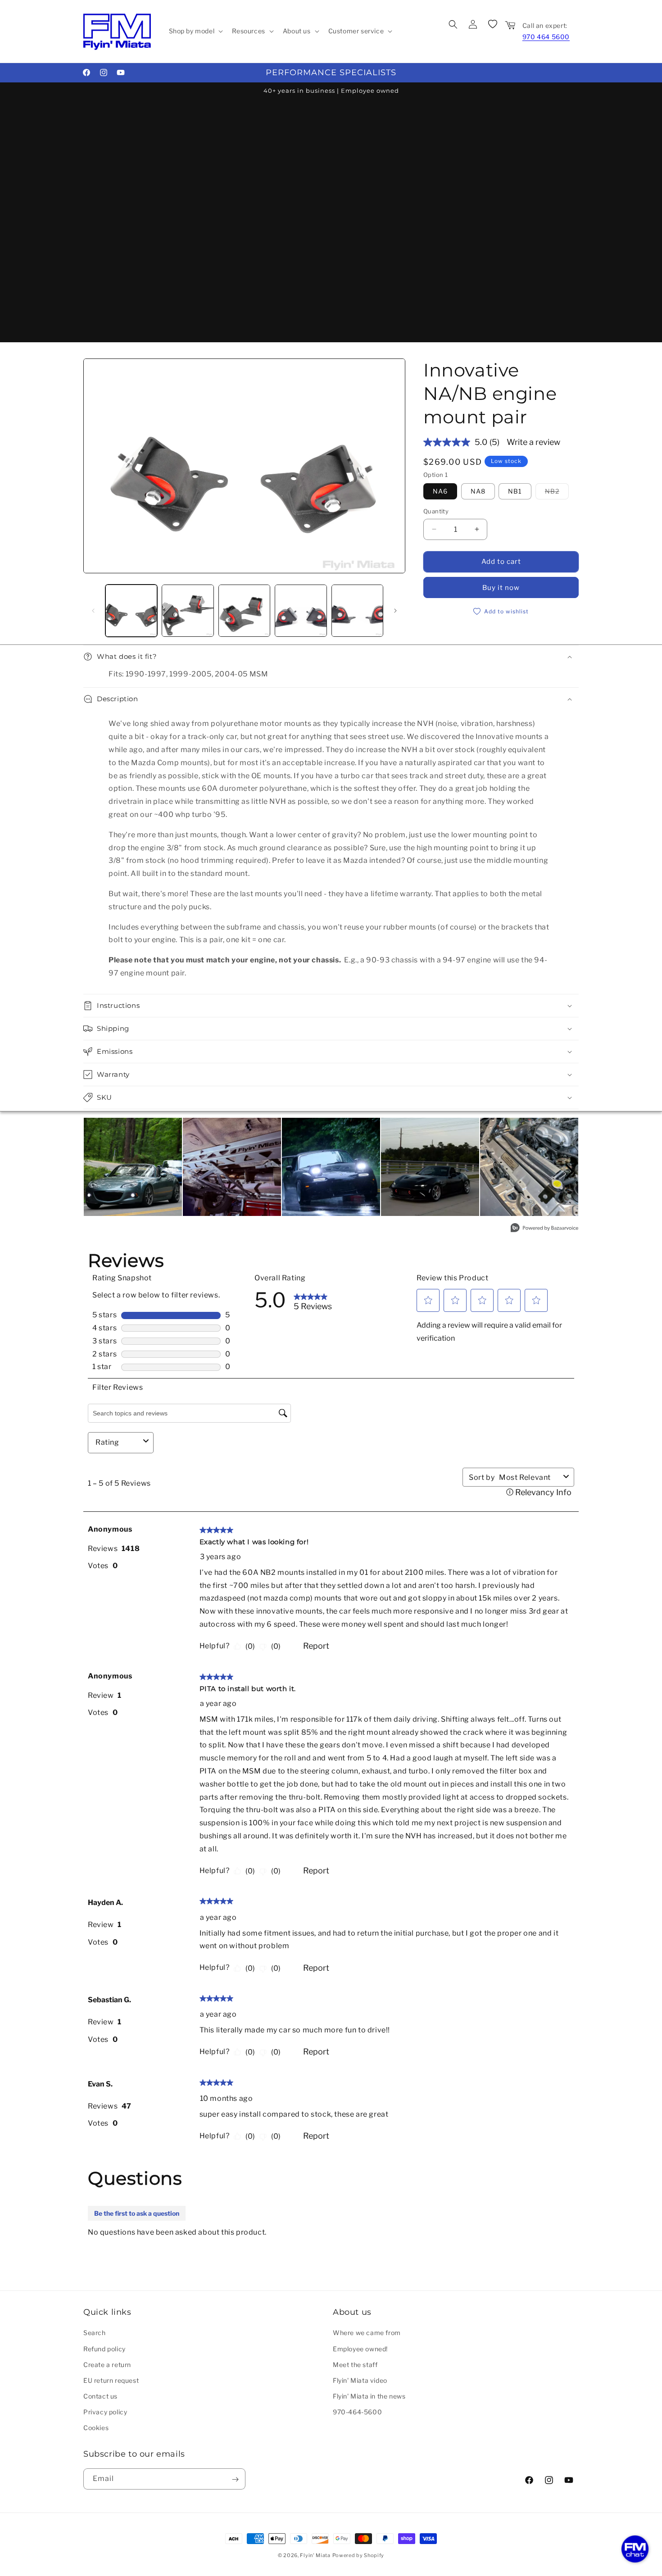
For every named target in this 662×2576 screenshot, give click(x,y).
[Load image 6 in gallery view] (357, 610)
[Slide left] (93, 611)
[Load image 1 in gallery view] (131, 610)
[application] (635, 2549)
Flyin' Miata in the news (369, 2396)
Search (95, 2333)
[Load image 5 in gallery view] (301, 610)
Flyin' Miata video (360, 2380)
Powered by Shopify (358, 2555)
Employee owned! (360, 2348)
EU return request (111, 2380)
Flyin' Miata (315, 2555)
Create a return (107, 2364)
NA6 (440, 491)
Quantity (436, 511)
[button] (195, 31)
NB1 (515, 491)
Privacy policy (105, 2412)
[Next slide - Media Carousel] (569, 1171)
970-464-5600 (357, 2412)
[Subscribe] (235, 2479)
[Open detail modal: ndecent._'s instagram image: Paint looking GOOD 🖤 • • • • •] (430, 1167)
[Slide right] (395, 611)
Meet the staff (355, 2364)
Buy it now (501, 588)
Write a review (533, 442)
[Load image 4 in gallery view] (244, 610)
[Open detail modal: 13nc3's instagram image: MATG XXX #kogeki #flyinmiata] (133, 1167)
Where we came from (367, 2333)
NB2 (557, 491)
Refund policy (104, 2348)
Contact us (100, 2396)
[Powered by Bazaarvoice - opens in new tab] (544, 1229)
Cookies (96, 2428)
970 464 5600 (546, 37)
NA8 (478, 491)
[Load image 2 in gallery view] (188, 610)
